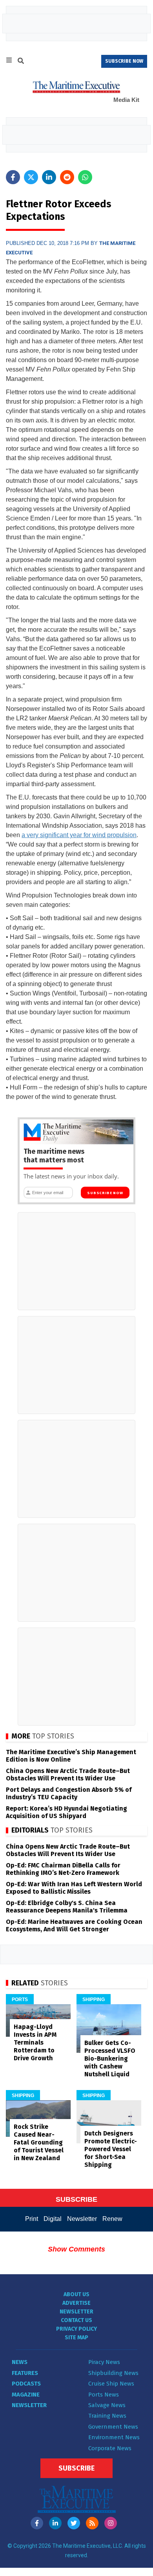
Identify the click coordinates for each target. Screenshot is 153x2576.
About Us (76, 2294)
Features (25, 2373)
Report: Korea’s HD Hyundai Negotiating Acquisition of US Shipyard (66, 1812)
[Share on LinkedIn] (49, 177)
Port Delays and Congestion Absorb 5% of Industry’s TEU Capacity (69, 1793)
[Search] (21, 62)
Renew (112, 2219)
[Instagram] (111, 2523)
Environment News (114, 2437)
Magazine (26, 2395)
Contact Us (76, 2320)
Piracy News (104, 2362)
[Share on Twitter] (31, 177)
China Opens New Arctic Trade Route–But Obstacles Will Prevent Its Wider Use (68, 1775)
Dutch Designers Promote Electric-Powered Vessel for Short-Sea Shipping (111, 2149)
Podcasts (26, 2384)
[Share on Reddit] (67, 177)
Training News (107, 2416)
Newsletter (82, 2219)
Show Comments (76, 2249)
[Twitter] (74, 2523)
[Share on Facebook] (13, 177)
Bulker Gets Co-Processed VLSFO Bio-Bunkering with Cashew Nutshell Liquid (110, 2058)
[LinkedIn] (55, 2523)
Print (32, 2219)
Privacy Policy (76, 2329)
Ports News (104, 2395)
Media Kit (126, 100)
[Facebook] (37, 2523)
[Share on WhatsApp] (85, 177)
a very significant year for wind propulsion (79, 835)
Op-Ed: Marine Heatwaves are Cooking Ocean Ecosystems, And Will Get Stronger (74, 1925)
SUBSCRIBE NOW (124, 61)
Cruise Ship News (111, 2384)
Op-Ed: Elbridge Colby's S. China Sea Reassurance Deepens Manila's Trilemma (67, 1907)
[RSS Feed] (92, 2523)
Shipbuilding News (113, 2373)
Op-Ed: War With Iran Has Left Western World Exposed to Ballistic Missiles (74, 1888)
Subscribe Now (105, 1193)
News (20, 2362)
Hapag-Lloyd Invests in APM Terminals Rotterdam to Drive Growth (35, 2042)
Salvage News (107, 2405)
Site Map (76, 2338)
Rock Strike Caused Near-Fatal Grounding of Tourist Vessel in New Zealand (39, 2142)
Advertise (76, 2303)
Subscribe (76, 2468)
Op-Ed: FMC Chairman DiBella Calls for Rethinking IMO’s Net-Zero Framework (63, 1869)
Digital (53, 2219)
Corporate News (110, 2448)
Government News (113, 2427)
